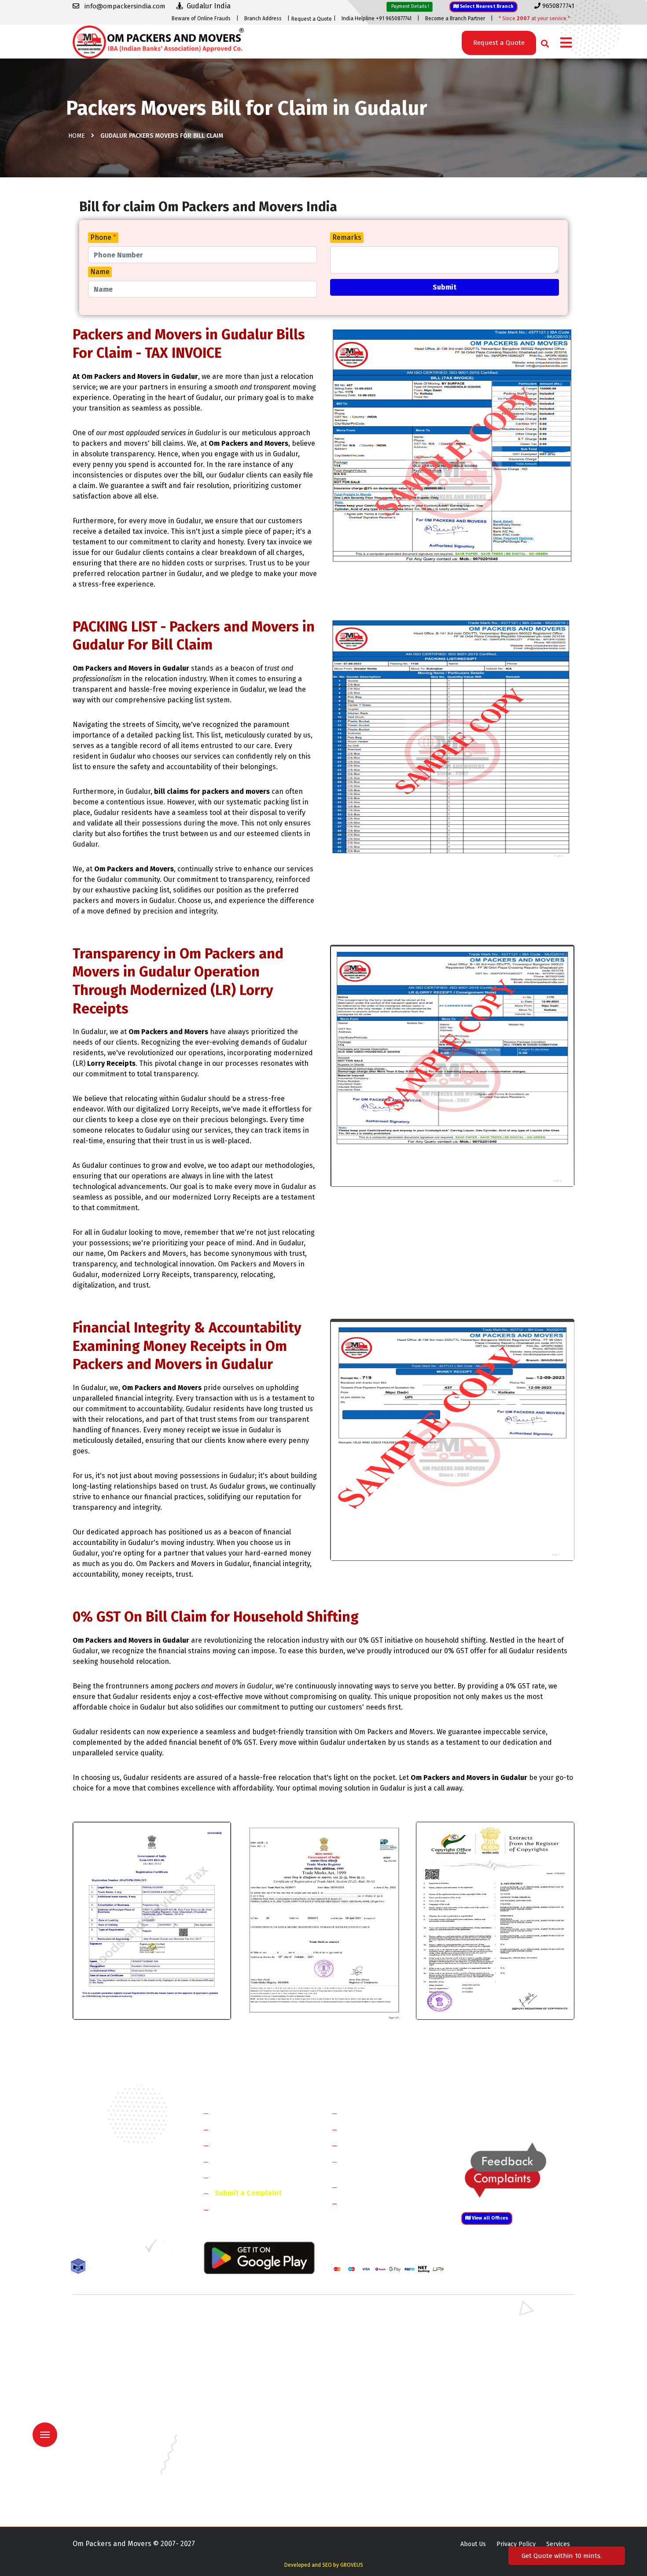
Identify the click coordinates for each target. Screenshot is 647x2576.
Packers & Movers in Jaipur (110, 2445)
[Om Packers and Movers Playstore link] (259, 2257)
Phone (103, 237)
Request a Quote (312, 19)
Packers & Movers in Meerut (241, 2355)
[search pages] (542, 42)
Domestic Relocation (377, 2113)
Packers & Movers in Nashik (241, 2470)
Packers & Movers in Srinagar (243, 2483)
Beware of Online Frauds (201, 18)
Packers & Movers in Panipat (499, 2330)
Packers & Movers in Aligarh (241, 2394)
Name (100, 272)
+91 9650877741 (121, 2201)
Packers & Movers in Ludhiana (244, 2457)
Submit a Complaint (248, 2193)
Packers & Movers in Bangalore (503, 2394)
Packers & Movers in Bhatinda (114, 2406)
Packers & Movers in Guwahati (501, 2419)
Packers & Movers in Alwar (239, 2381)
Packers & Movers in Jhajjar (368, 2330)
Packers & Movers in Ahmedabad (119, 2394)
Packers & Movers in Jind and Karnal (510, 2343)
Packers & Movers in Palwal (112, 2343)
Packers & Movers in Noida (110, 2355)
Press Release (238, 2209)
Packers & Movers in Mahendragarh (380, 2343)
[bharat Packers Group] (170, 2249)
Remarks (347, 237)
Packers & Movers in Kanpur (370, 2445)
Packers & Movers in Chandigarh (504, 2406)
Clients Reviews (240, 2145)
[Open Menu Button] (566, 43)
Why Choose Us (239, 2177)
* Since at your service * (534, 18)
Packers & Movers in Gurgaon (243, 2317)
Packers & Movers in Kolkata (500, 2445)
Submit (445, 287)
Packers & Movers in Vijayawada (246, 2496)
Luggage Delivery (387, 2187)
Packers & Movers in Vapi (494, 2483)
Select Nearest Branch (486, 6)
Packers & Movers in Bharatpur (374, 2381)
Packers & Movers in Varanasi (114, 2496)
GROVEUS (352, 2565)
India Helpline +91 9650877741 (377, 18)
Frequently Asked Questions (260, 2161)
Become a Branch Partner (455, 18)
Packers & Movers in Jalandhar (244, 2445)
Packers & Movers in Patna (368, 2470)
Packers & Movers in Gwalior (113, 2432)
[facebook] (79, 2249)
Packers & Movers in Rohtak (499, 2317)
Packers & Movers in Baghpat (243, 2368)
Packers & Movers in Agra (495, 2381)
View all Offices (489, 2218)
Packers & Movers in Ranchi (112, 2483)
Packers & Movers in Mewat (369, 2317)
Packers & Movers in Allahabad (374, 2394)
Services (558, 2544)
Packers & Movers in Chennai (113, 2419)
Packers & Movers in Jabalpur (501, 2432)
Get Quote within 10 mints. (563, 2556)
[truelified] (152, 2249)
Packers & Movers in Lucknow (115, 2457)
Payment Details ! (410, 6)
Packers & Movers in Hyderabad (246, 2432)
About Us (473, 2544)
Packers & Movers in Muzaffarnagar (123, 2381)
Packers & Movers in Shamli (498, 2368)
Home (77, 136)
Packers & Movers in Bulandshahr (120, 2368)
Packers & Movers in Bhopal (241, 2406)
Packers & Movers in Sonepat (114, 2330)
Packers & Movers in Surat (367, 2483)
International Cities (375, 2203)
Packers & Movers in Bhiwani (242, 2343)
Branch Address (263, 18)
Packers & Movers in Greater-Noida (380, 2419)
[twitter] (96, 2249)
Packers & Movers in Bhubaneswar (379, 2406)
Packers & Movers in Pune (496, 2470)
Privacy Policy (516, 2544)
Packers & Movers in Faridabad (116, 2317)
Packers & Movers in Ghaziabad (374, 2355)
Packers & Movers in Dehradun (245, 2419)
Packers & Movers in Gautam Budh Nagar (517, 2355)
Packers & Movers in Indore (369, 2432)
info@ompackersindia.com (527, 2113)
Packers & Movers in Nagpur (113, 2470)
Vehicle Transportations (382, 2145)
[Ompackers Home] (158, 41)
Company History (243, 2113)
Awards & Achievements (254, 2129)
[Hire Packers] (80, 2268)
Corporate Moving (372, 2129)
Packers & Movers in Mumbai (500, 2457)
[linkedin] (115, 2249)
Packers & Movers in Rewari (241, 2330)
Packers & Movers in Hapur (368, 2368)
